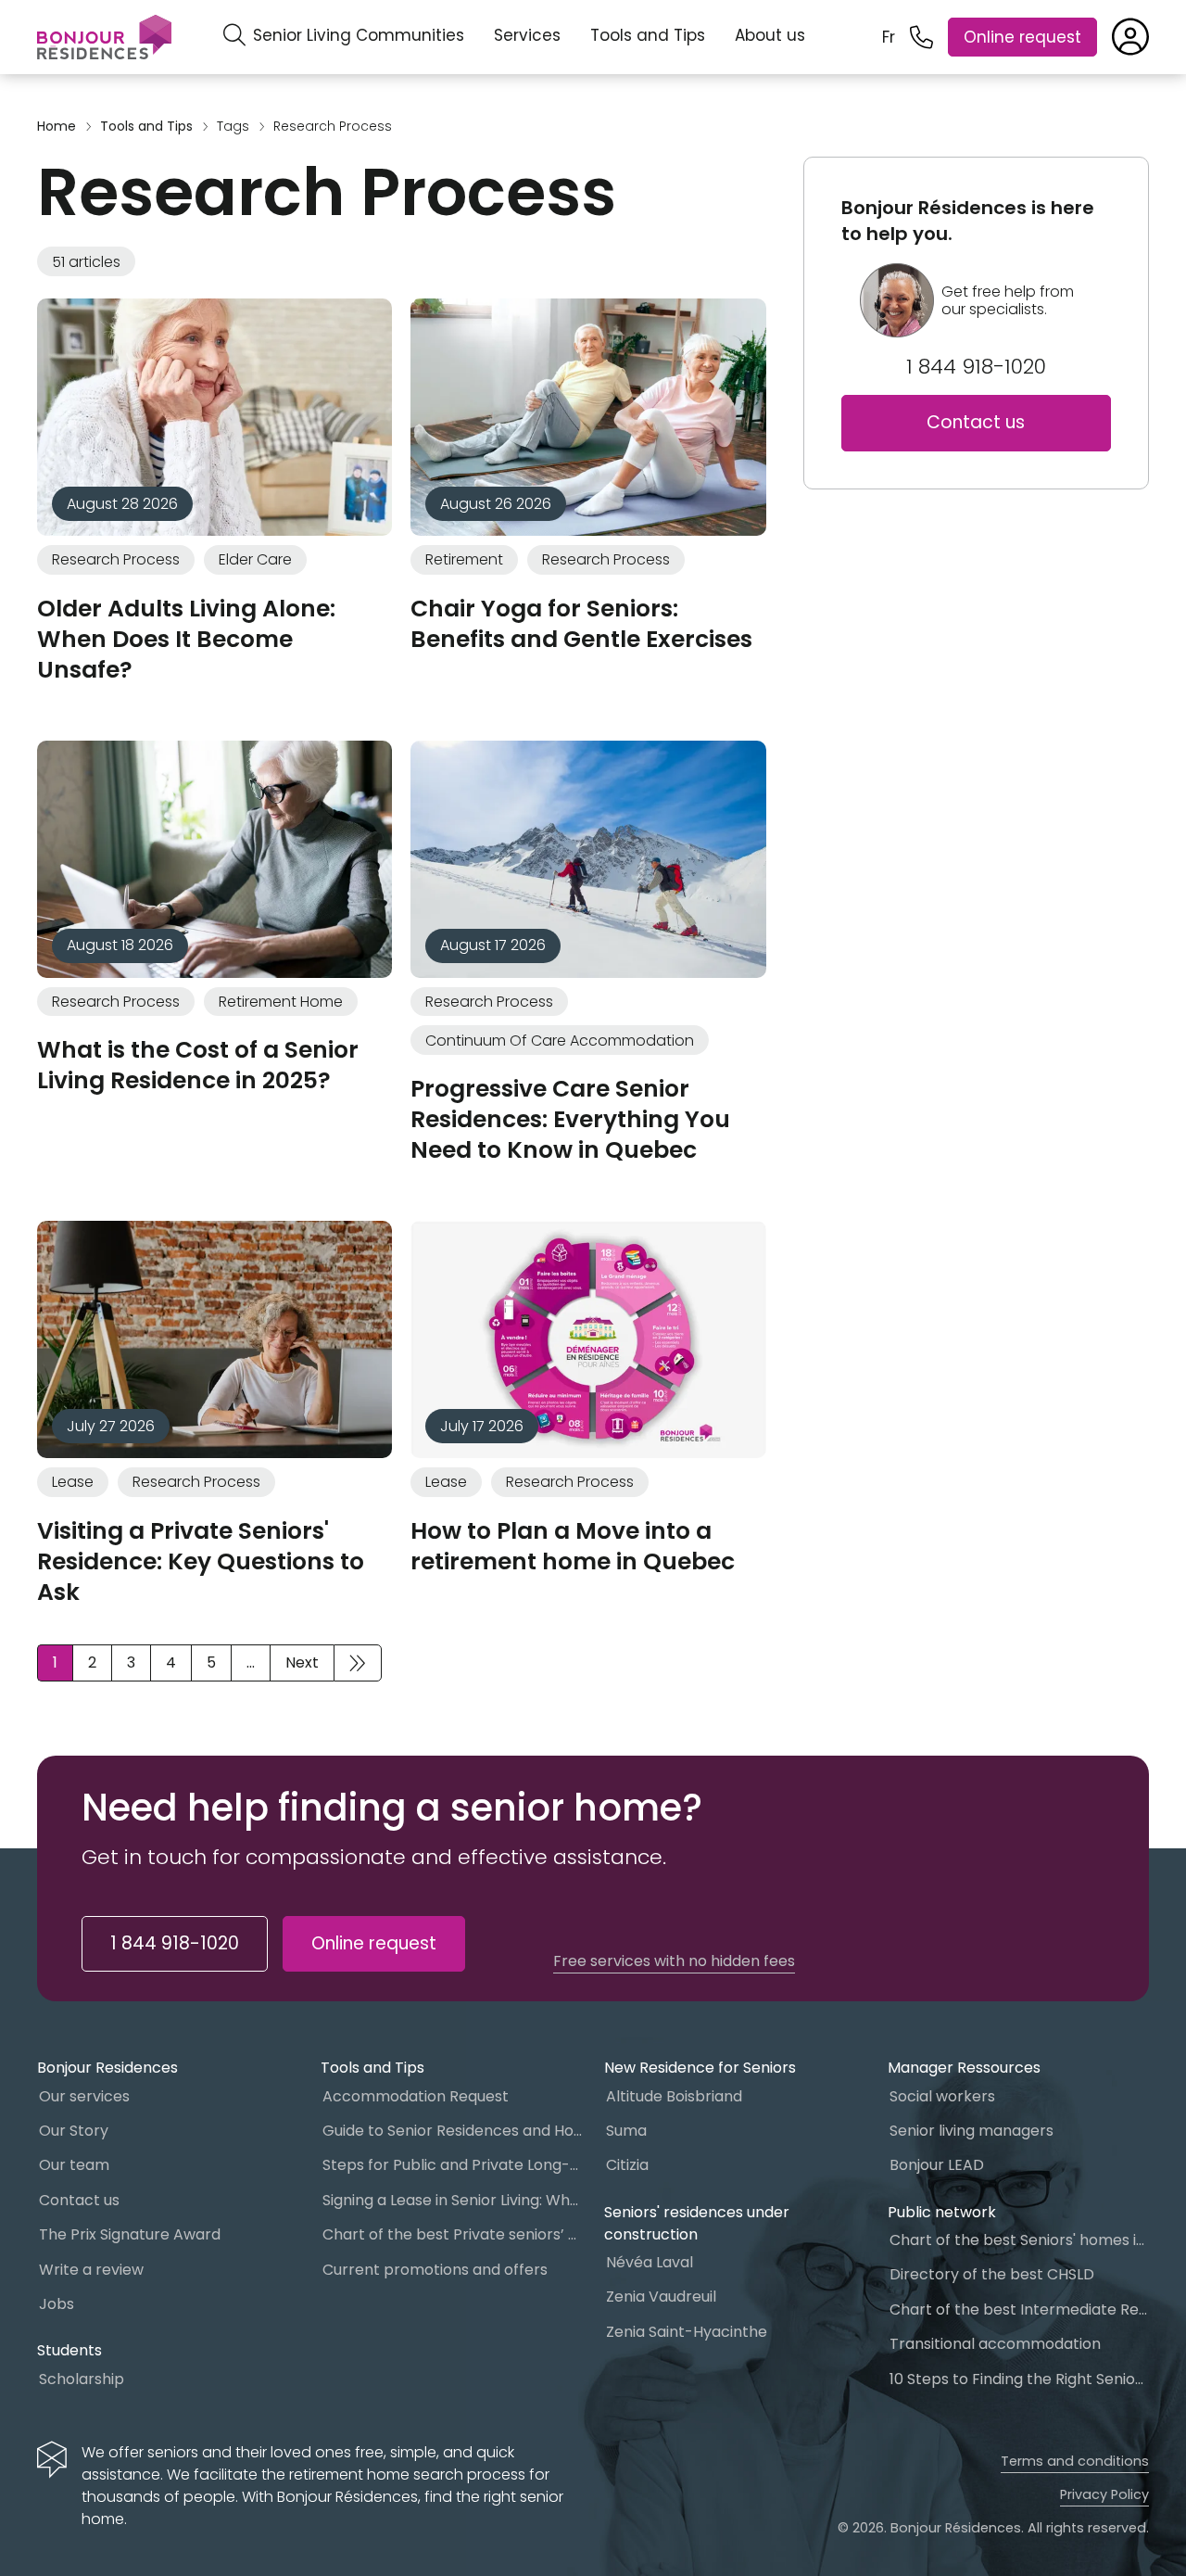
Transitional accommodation (995, 2344)
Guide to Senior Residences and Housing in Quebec (452, 2131)
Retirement (464, 559)
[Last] (358, 1663)
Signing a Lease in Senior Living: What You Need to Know (452, 2200)
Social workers (942, 2096)
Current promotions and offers (435, 2270)
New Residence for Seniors (700, 2068)
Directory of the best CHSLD (992, 2274)
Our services (84, 2096)
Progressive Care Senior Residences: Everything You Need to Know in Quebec (570, 1119)
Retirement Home (281, 1002)
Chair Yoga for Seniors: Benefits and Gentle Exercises (581, 624)
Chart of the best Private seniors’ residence (452, 2234)
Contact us (976, 422)
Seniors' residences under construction (697, 2223)
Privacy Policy (1104, 2494)
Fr (889, 37)
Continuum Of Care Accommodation (560, 1041)
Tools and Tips (648, 35)
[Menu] (104, 37)
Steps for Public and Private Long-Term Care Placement (452, 2165)
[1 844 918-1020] (921, 38)
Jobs (57, 2304)
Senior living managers (972, 2131)
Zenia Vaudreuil (661, 2297)
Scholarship (82, 2379)
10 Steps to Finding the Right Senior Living (1019, 2379)
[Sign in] (1130, 37)
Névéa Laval (650, 2262)
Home (57, 127)
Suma (626, 2131)
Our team (74, 2165)
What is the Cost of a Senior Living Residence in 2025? (198, 1065)
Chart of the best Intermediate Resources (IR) (1019, 2310)
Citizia (627, 2165)
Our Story (74, 2131)
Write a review (91, 2270)
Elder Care (255, 559)
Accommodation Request (416, 2096)
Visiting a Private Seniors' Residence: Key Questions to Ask (201, 1561)
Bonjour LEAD (937, 2165)
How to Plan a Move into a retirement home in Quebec (573, 1546)
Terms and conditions (1075, 2461)
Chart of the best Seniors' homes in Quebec (1019, 2240)
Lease (73, 1482)
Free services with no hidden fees (674, 1961)
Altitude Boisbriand (674, 2096)
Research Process (116, 559)
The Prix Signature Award (130, 2234)
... (251, 1662)
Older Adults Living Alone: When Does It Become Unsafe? (186, 639)
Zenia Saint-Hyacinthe (687, 2332)
